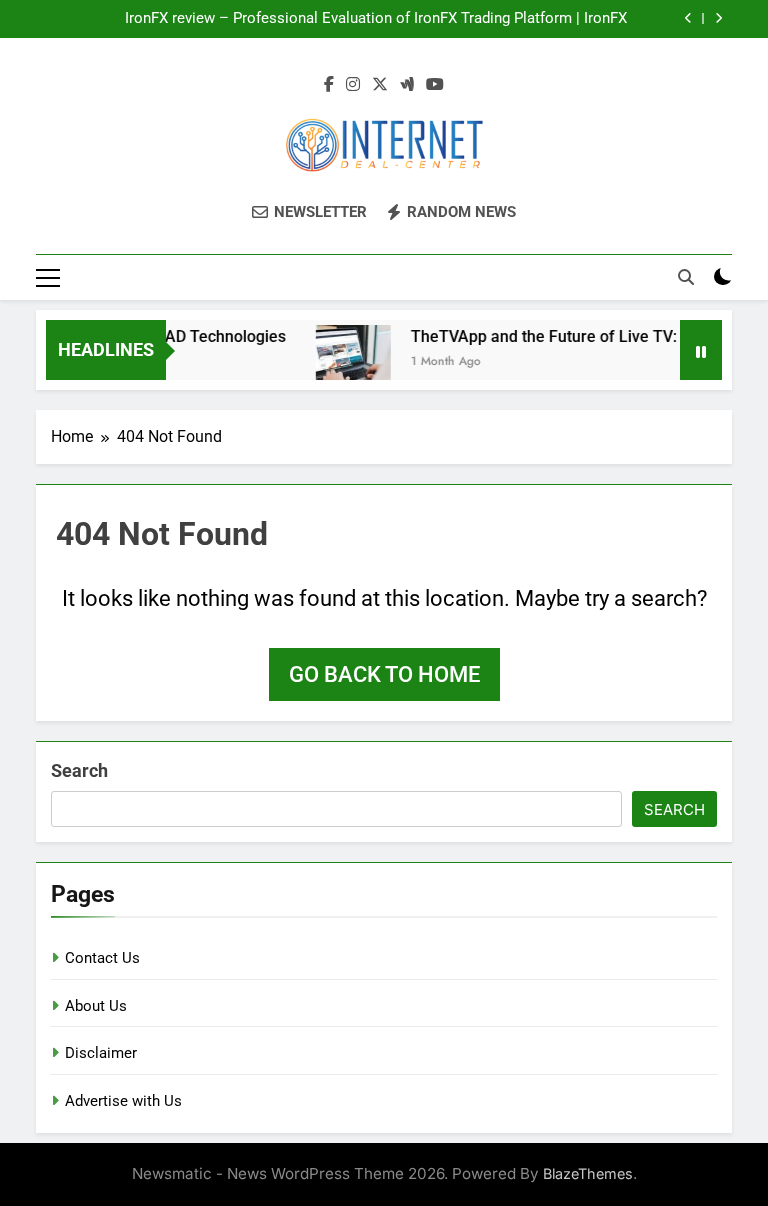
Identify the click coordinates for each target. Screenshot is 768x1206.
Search (79, 770)
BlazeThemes (588, 1173)
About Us (96, 1006)
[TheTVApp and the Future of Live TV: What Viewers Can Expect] (344, 362)
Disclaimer (101, 1053)
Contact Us (102, 958)
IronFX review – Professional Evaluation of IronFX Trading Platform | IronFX (376, 19)
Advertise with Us (123, 1101)
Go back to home (384, 674)
